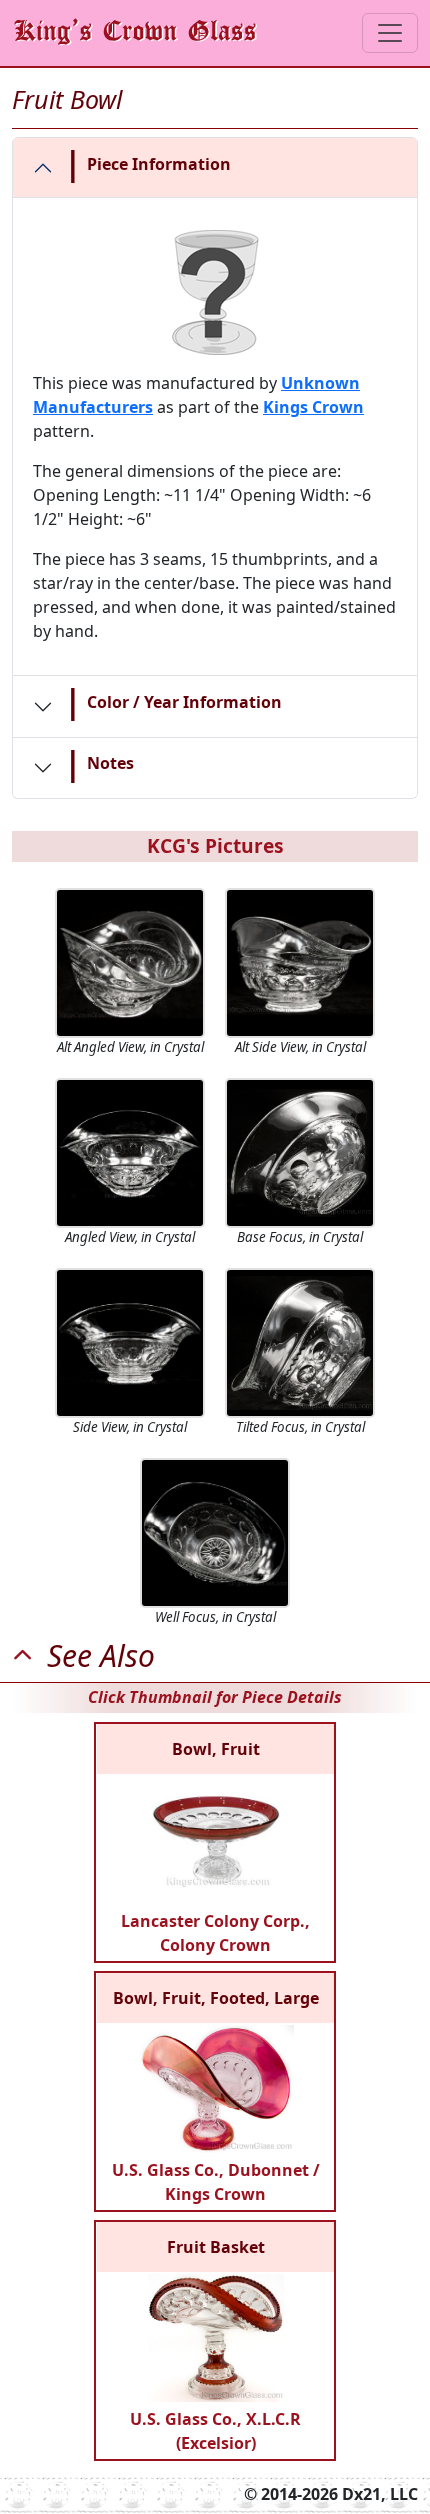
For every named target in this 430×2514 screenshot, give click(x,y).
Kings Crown (313, 407)
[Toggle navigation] (390, 33)
